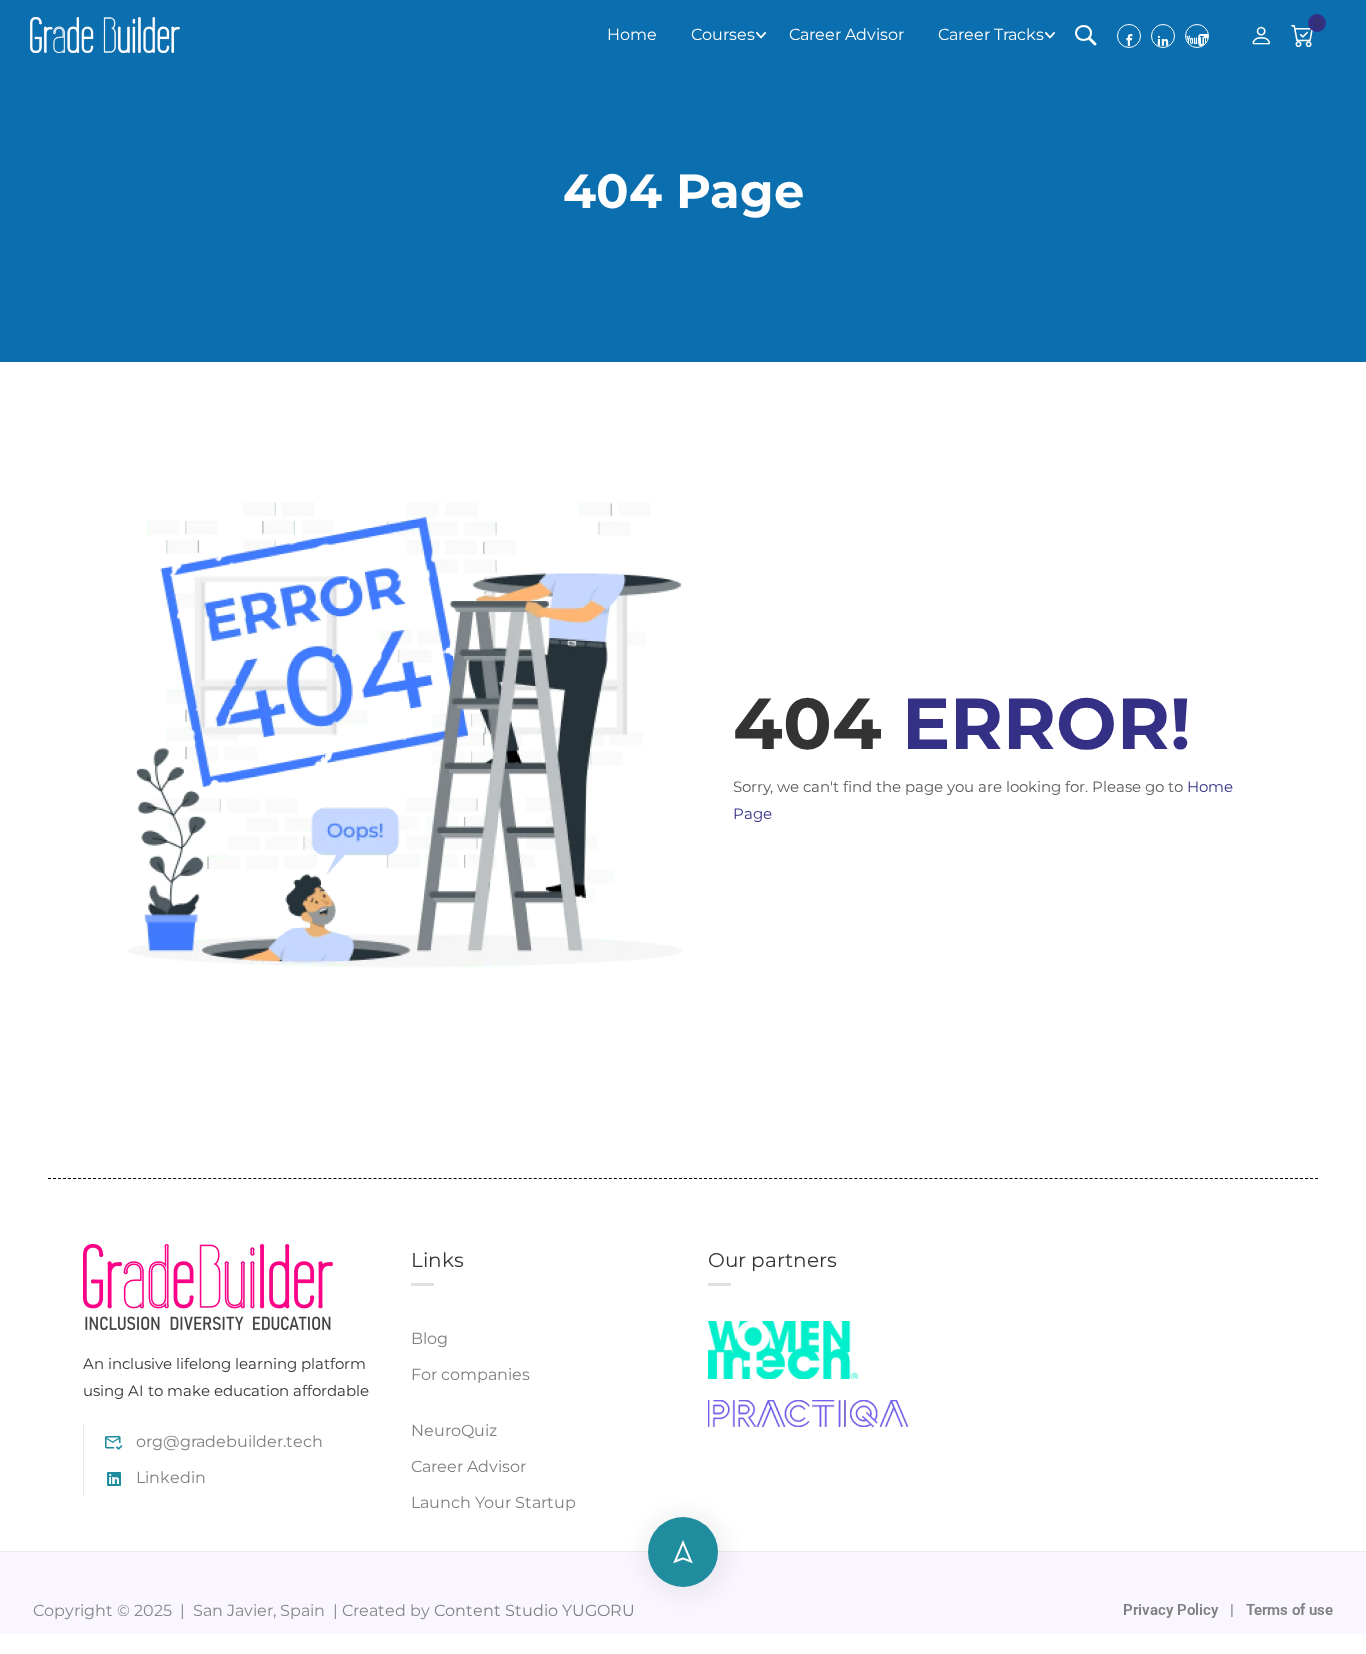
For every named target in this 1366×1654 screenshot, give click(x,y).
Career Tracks (991, 34)
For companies (470, 1374)
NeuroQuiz (454, 1430)
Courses (723, 34)
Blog (429, 1338)
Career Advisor (846, 34)
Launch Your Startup (493, 1502)
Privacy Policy (1172, 1610)
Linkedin (171, 1477)
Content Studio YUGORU (534, 1610)
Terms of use (1289, 1610)
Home (632, 34)
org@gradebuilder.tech (229, 1441)
